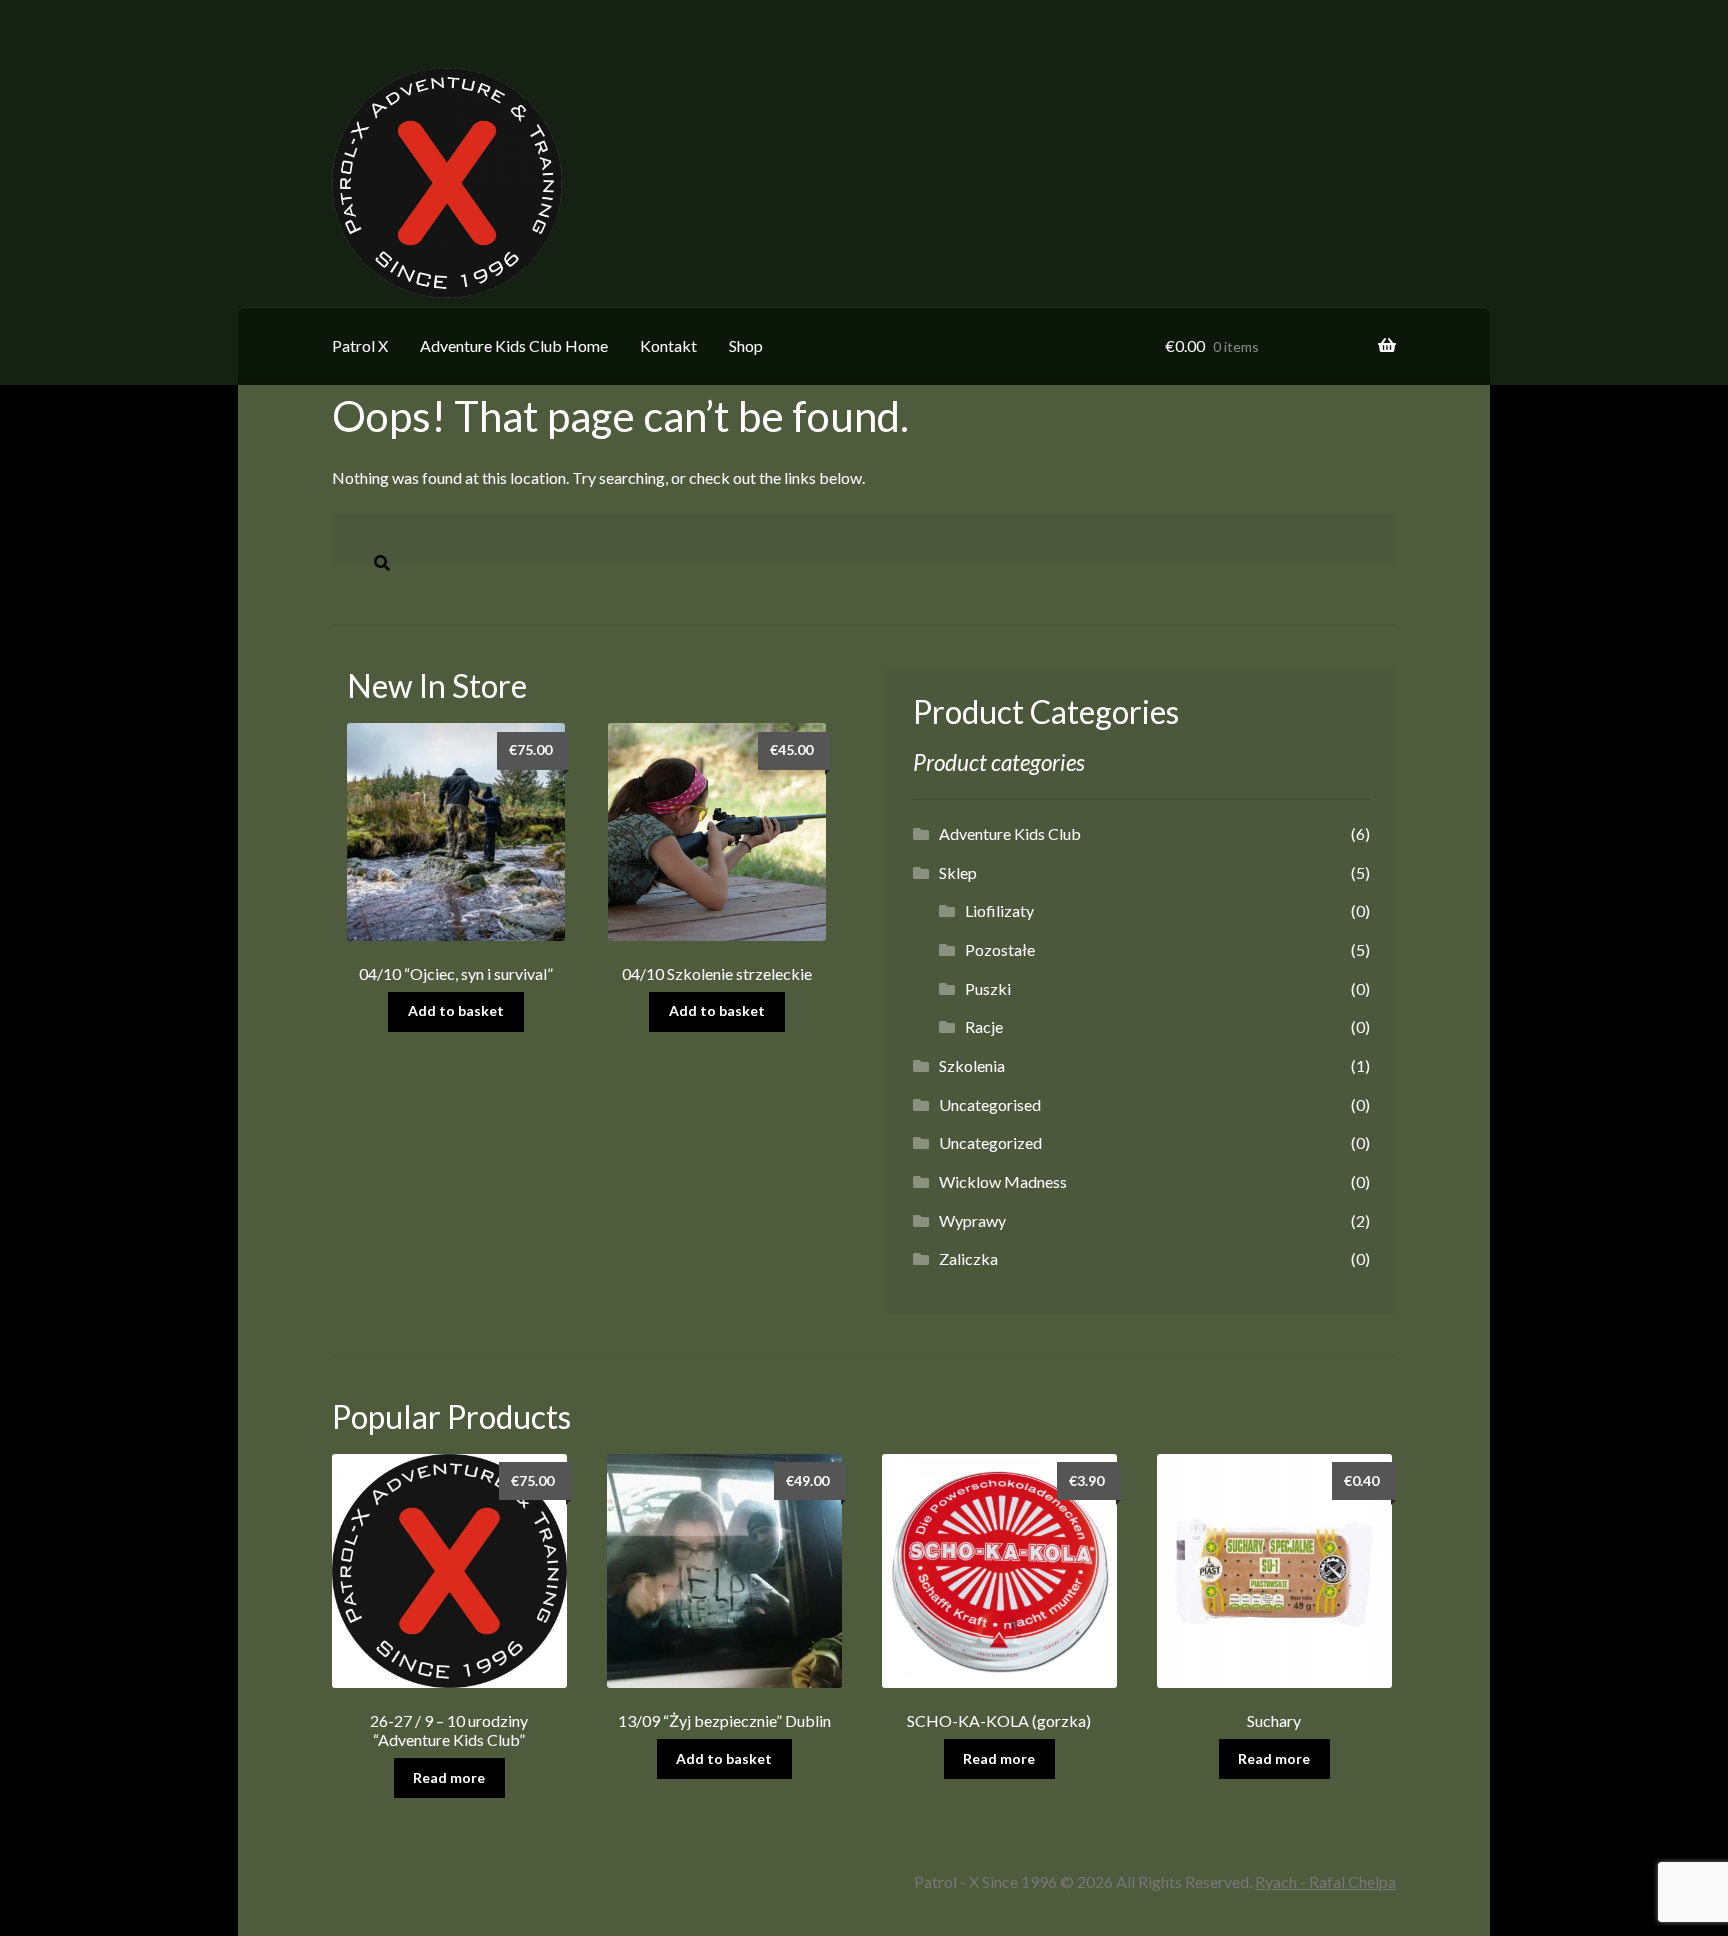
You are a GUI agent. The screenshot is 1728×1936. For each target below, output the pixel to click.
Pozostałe (1000, 949)
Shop (746, 345)
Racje (984, 1026)
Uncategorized (990, 1142)
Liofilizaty (999, 910)
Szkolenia (972, 1065)
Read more (449, 1777)
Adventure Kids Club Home (514, 345)
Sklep (958, 872)
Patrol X (360, 345)
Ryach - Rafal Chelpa (1325, 1881)
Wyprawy (972, 1220)
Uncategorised (990, 1104)
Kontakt (668, 345)
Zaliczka (968, 1258)
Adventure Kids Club (1010, 833)
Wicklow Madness (1003, 1181)
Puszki (988, 988)
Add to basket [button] (456, 1010)
